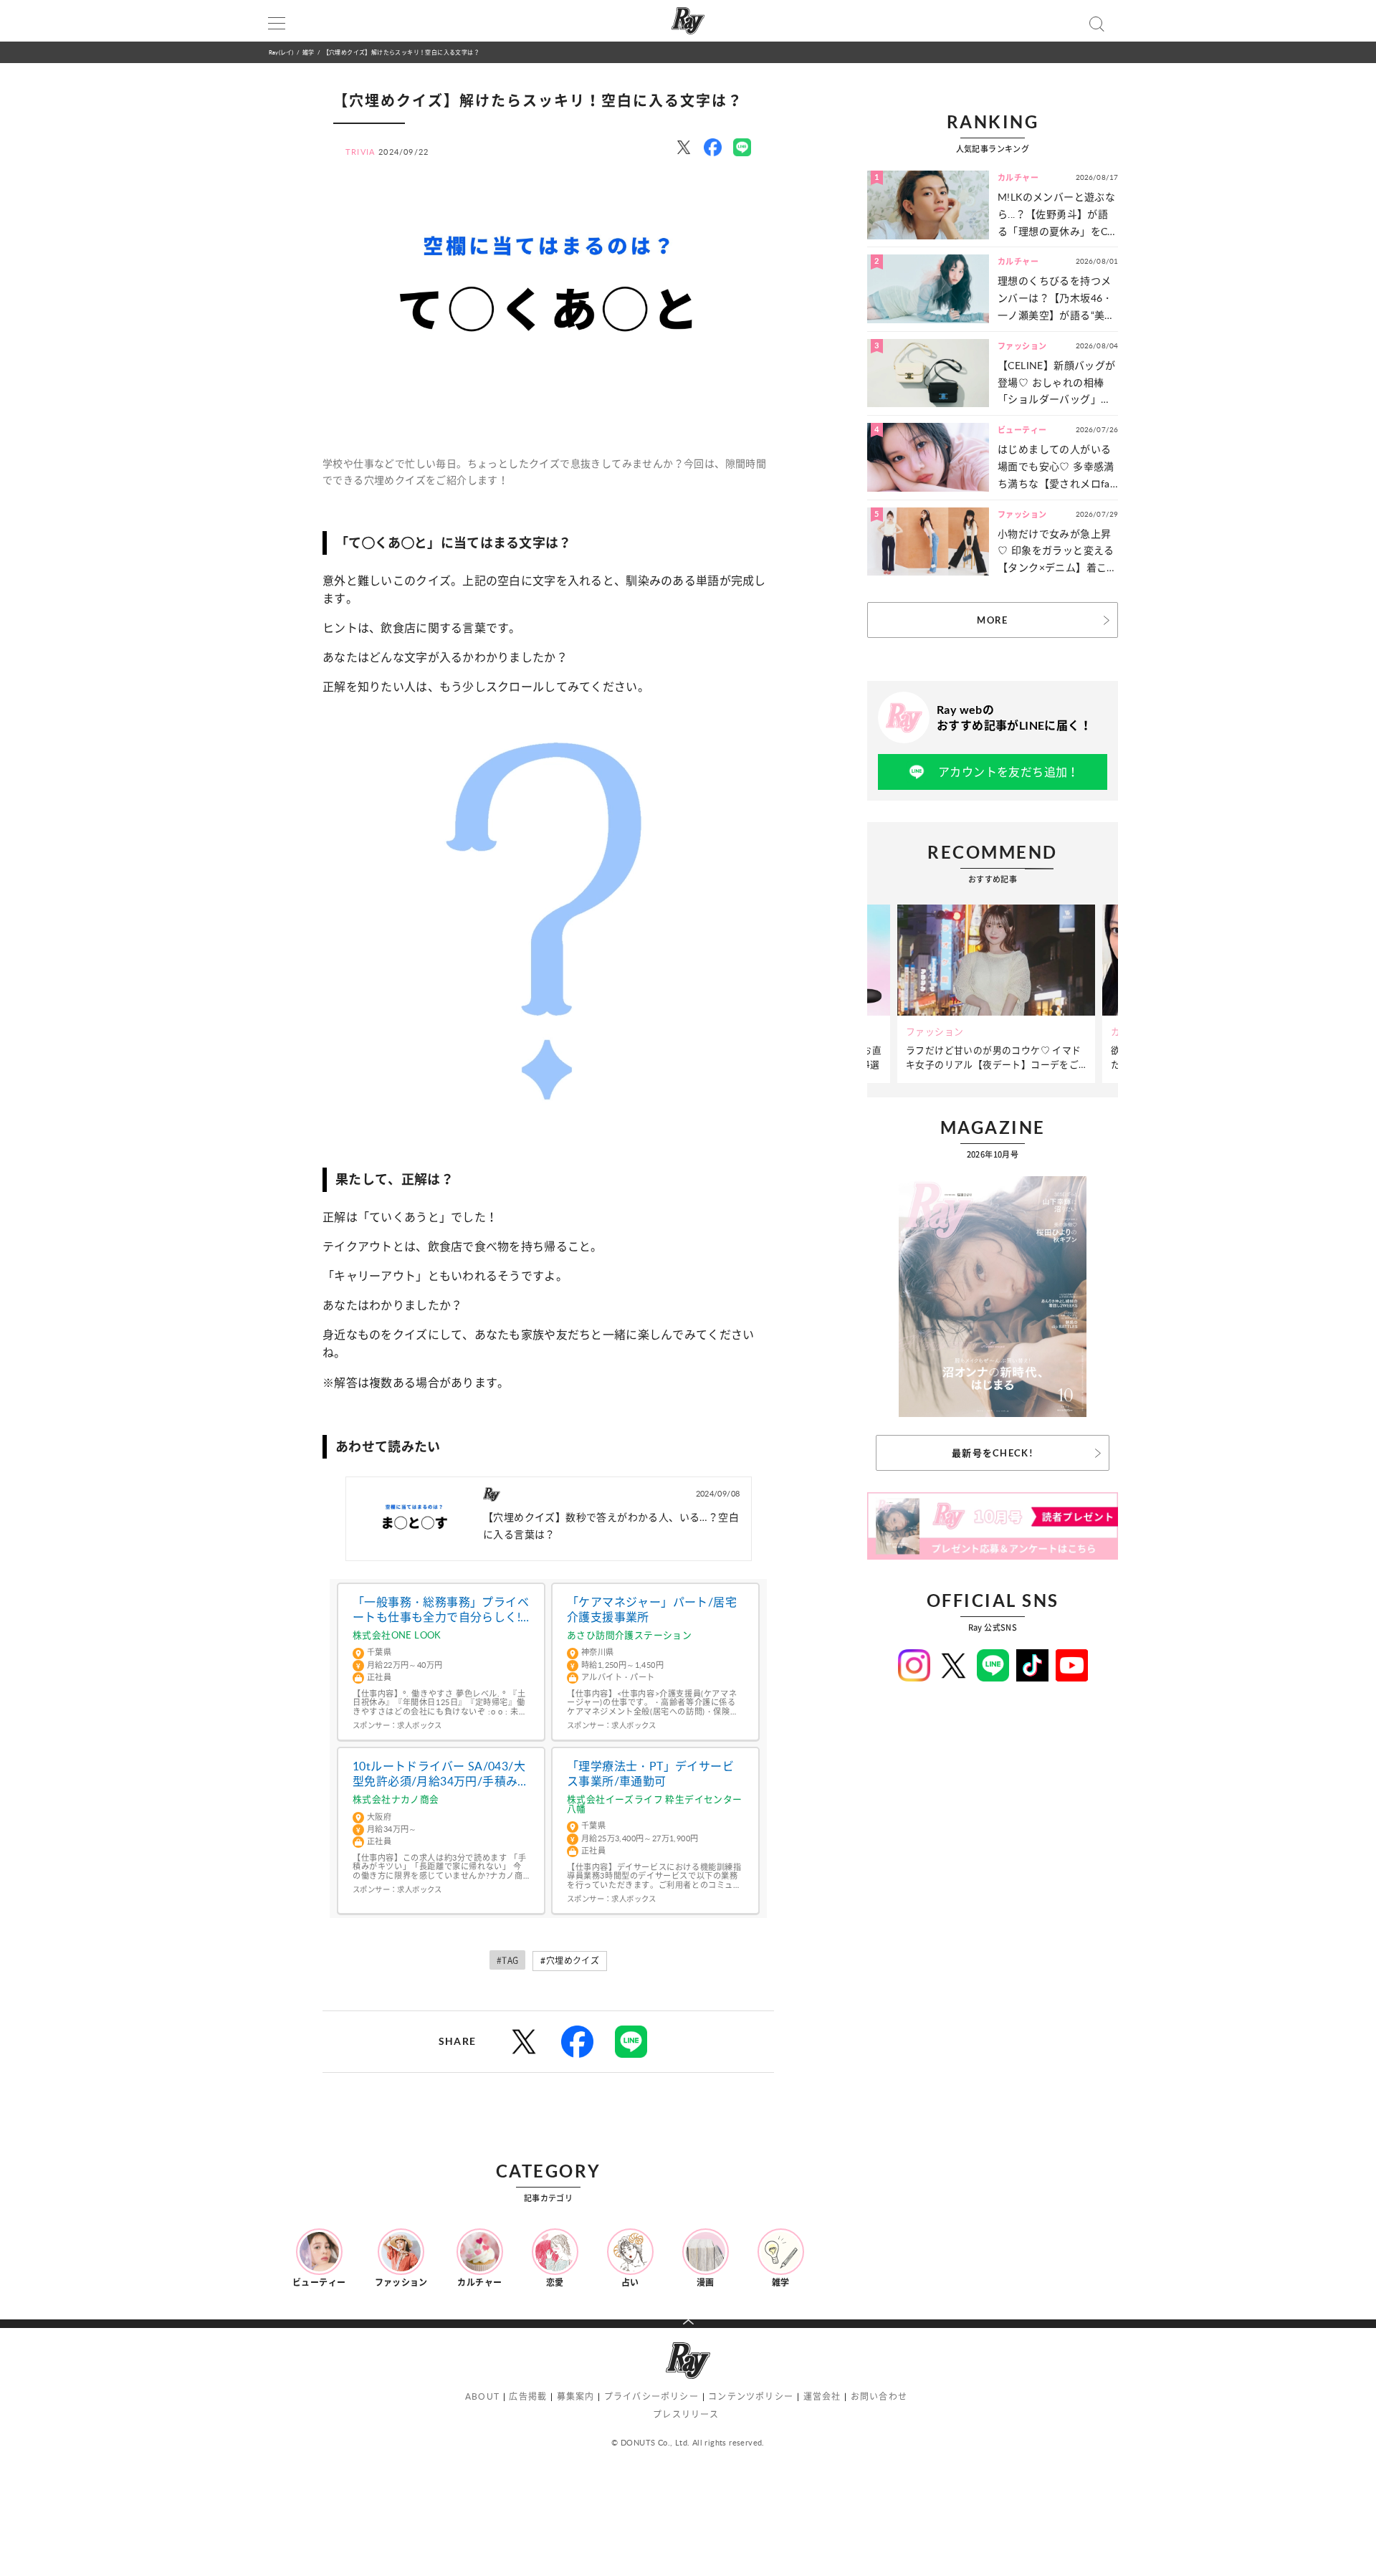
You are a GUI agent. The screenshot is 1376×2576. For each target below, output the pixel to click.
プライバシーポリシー (651, 2396)
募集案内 (576, 2396)
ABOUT (482, 2396)
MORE (992, 620)
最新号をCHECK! (993, 1453)
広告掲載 (528, 2396)
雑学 (308, 52)
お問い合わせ (879, 2396)
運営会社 (822, 2396)
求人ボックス (419, 1725)
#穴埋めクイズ (570, 1961)
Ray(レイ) (281, 52)
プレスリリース (686, 2414)
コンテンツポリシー (751, 2396)
